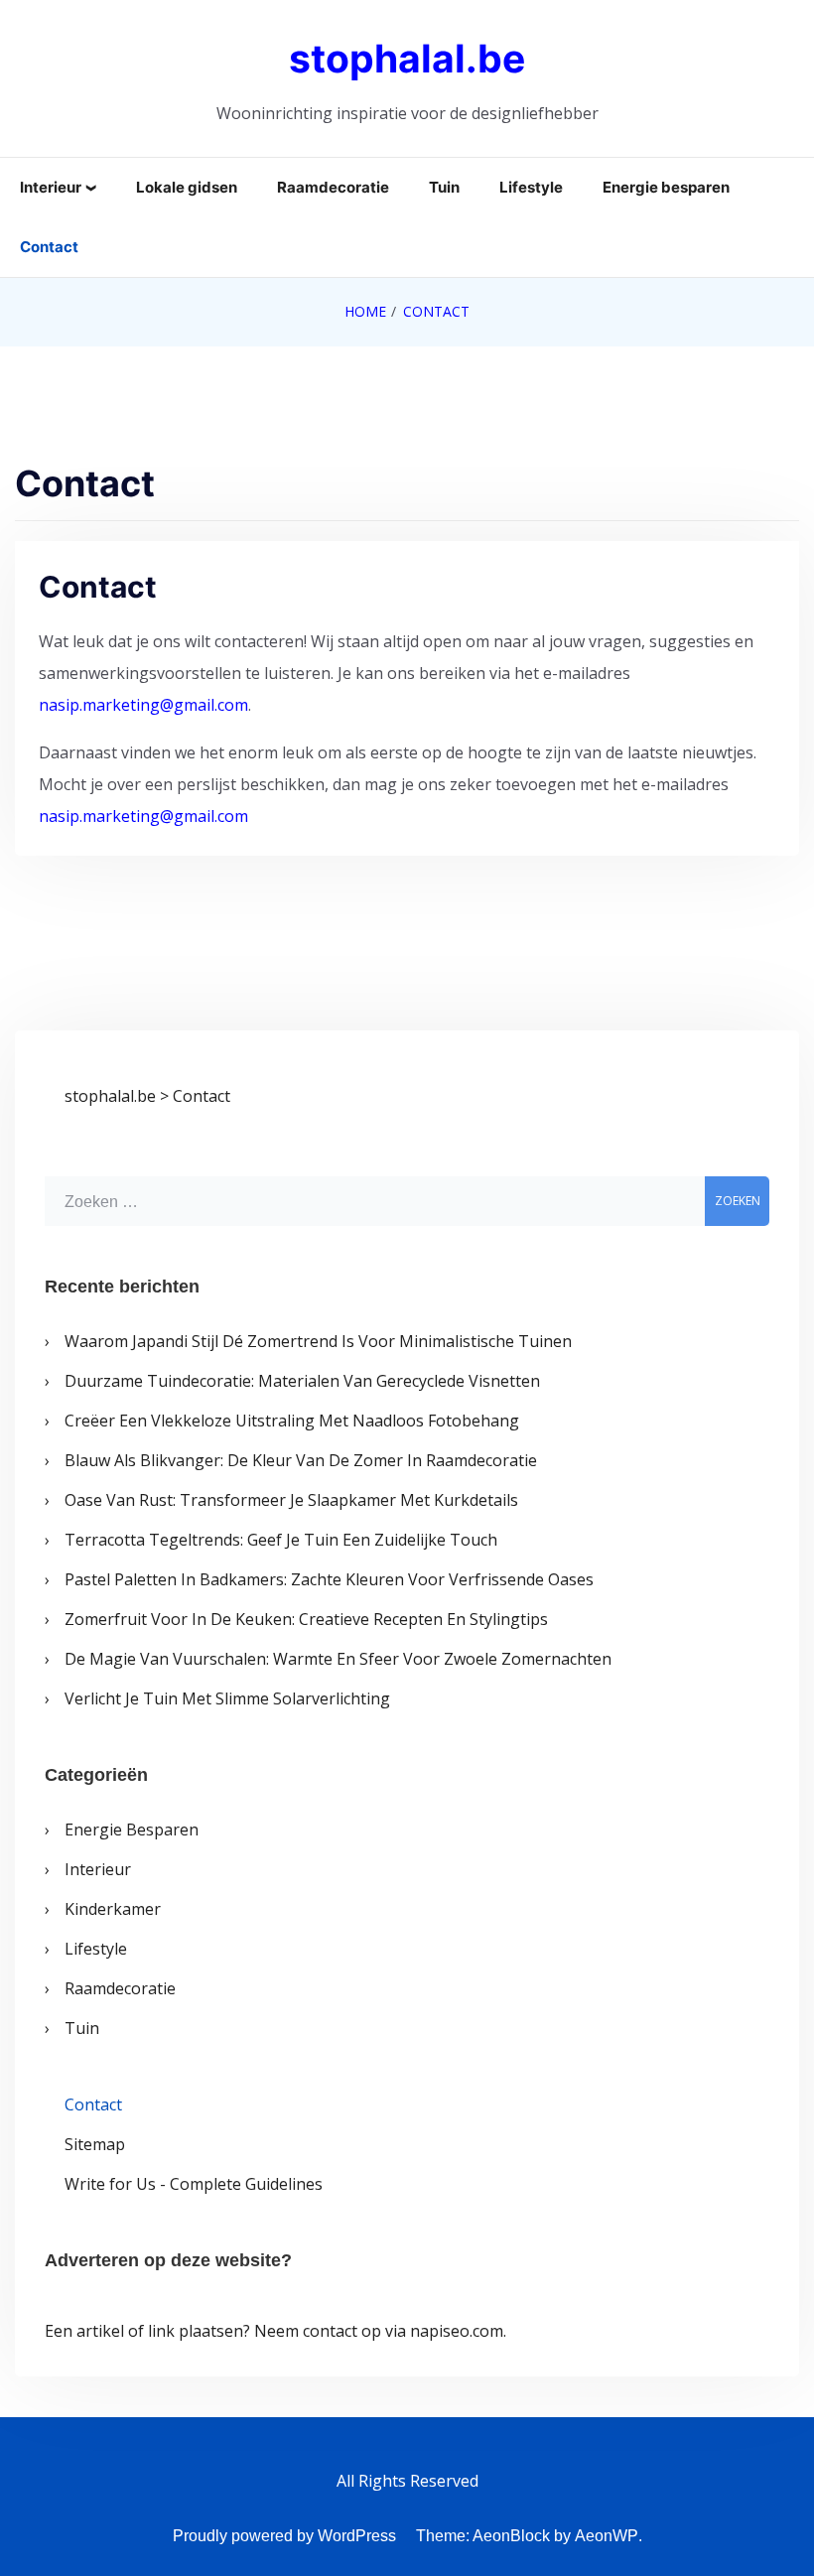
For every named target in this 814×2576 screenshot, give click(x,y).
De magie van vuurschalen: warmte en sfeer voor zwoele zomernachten (338, 1659)
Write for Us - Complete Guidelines (194, 2184)
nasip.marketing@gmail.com (143, 705)
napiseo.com (457, 2331)
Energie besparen (666, 187)
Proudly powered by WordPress (284, 2536)
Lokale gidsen (187, 187)
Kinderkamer (113, 1909)
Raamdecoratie (333, 187)
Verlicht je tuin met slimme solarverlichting (227, 1698)
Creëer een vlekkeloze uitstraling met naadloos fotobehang (292, 1421)
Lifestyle (531, 187)
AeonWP (607, 2536)
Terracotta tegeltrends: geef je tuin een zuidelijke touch (281, 1540)
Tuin (444, 187)
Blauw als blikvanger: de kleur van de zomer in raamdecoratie (301, 1460)
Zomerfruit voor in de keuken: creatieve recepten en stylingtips (306, 1619)
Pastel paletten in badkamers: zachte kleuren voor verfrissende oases (329, 1579)
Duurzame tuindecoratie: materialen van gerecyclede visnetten (302, 1381)
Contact (49, 247)
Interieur (51, 187)
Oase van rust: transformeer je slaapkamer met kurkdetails (291, 1500)
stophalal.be (407, 58)
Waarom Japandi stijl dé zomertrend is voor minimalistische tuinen (318, 1341)
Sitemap (95, 2144)
